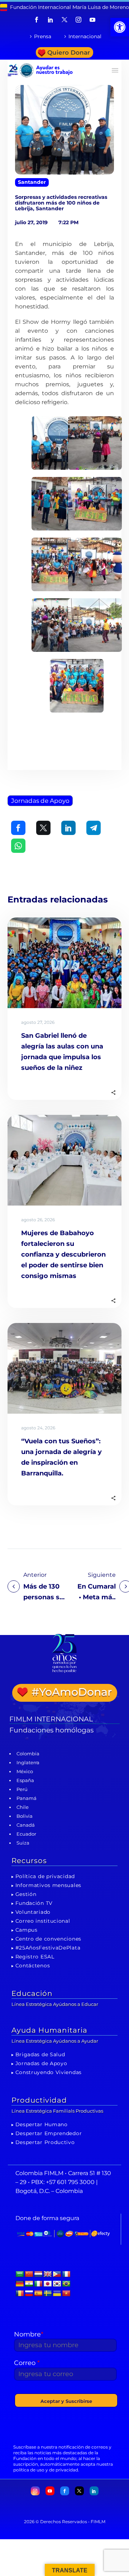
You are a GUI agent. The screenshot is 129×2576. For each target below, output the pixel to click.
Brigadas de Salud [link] (40, 2054)
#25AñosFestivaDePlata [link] (48, 1948)
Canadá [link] (26, 1825)
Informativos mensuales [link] (48, 1885)
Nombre (29, 2334)
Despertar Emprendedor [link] (49, 2133)
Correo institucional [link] (43, 1921)
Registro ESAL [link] (35, 1957)
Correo (27, 2363)
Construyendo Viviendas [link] (49, 2072)
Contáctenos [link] (33, 1966)
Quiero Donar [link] (69, 52)
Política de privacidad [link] (45, 1876)
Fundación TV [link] (34, 1903)
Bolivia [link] (25, 1816)
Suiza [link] (23, 1843)
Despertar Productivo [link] (45, 2142)
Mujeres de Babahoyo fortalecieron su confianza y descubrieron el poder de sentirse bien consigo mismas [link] (63, 1254)
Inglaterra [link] (28, 1762)
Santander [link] (32, 182)
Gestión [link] (26, 1894)
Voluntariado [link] (33, 1912)
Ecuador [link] (26, 1834)
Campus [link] (27, 1930)
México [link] (25, 1771)
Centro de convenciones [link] (48, 1939)
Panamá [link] (27, 1798)
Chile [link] (23, 1807)
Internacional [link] (85, 36)
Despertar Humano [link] (42, 2124)
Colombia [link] (28, 1754)
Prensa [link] (43, 36)
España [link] (25, 1780)
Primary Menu (115, 70)
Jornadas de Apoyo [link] (40, 801)
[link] (120, 27)
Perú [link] (22, 1789)
